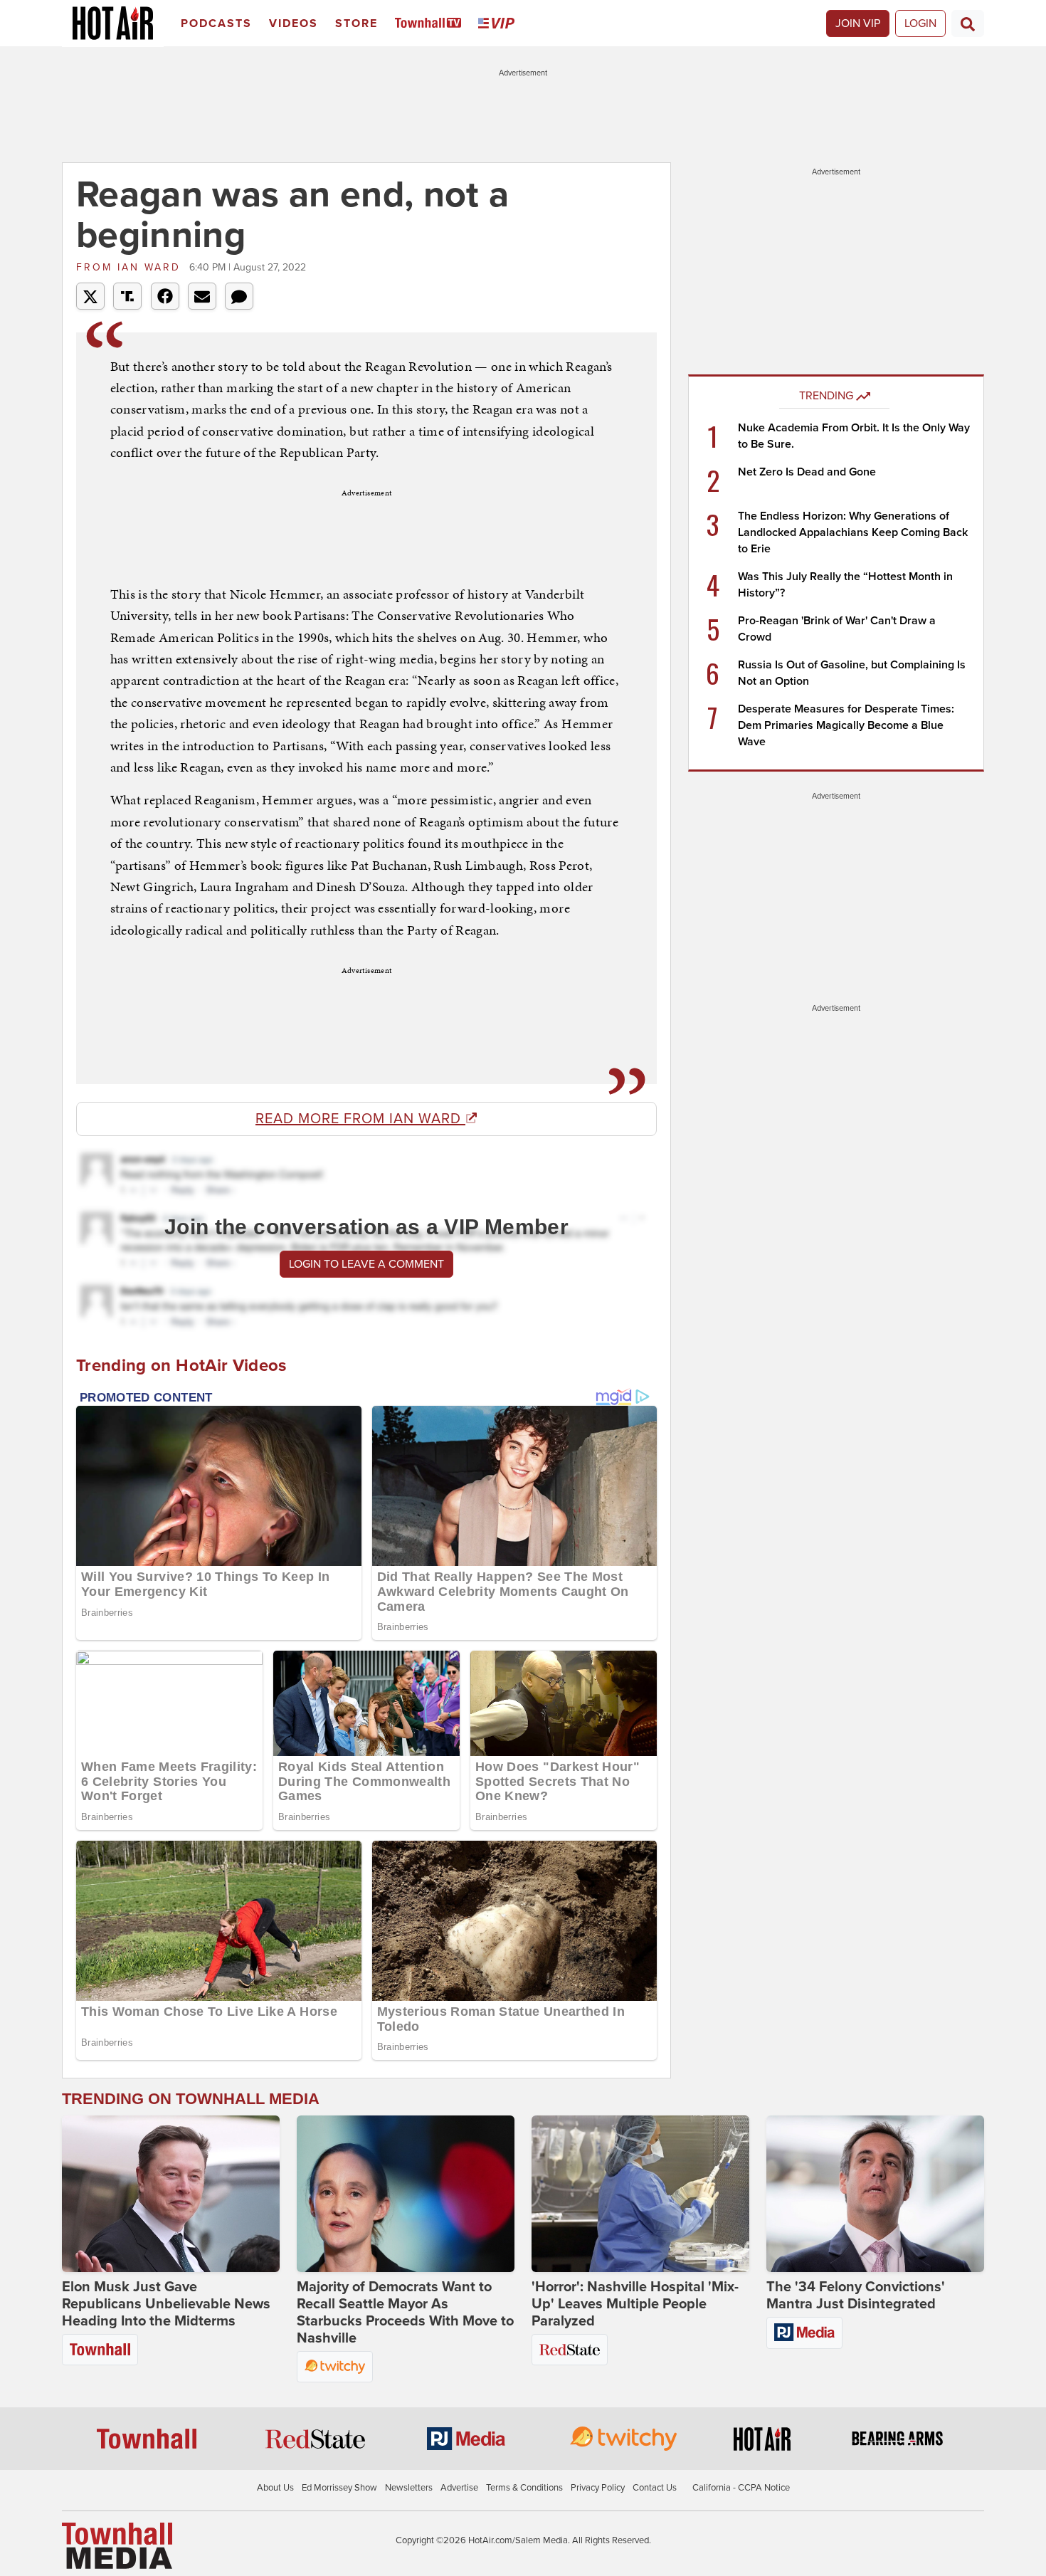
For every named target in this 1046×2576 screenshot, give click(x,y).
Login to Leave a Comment (366, 1264)
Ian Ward (131, 267)
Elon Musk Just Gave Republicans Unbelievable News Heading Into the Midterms (166, 2304)
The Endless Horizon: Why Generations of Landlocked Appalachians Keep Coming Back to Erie (853, 532)
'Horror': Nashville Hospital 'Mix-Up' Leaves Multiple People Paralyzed (635, 2304)
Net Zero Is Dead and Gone (807, 472)
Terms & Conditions (524, 2488)
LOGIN (920, 23)
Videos (294, 23)
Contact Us (655, 2488)
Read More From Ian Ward (360, 1119)
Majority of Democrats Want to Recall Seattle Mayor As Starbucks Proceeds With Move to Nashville (405, 2313)
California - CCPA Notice (741, 2488)
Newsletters (409, 2488)
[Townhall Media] (117, 2545)
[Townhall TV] (431, 24)
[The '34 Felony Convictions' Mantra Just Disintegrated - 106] (875, 2194)
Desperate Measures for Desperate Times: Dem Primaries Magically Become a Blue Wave (846, 725)
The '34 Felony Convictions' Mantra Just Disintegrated (856, 2296)
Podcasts (216, 23)
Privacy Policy (598, 2488)
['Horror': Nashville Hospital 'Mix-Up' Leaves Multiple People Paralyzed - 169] (640, 2194)
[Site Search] (968, 23)
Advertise (459, 2488)
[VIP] (499, 24)
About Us (275, 2488)
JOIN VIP (858, 23)
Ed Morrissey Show (339, 2488)
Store (356, 23)
